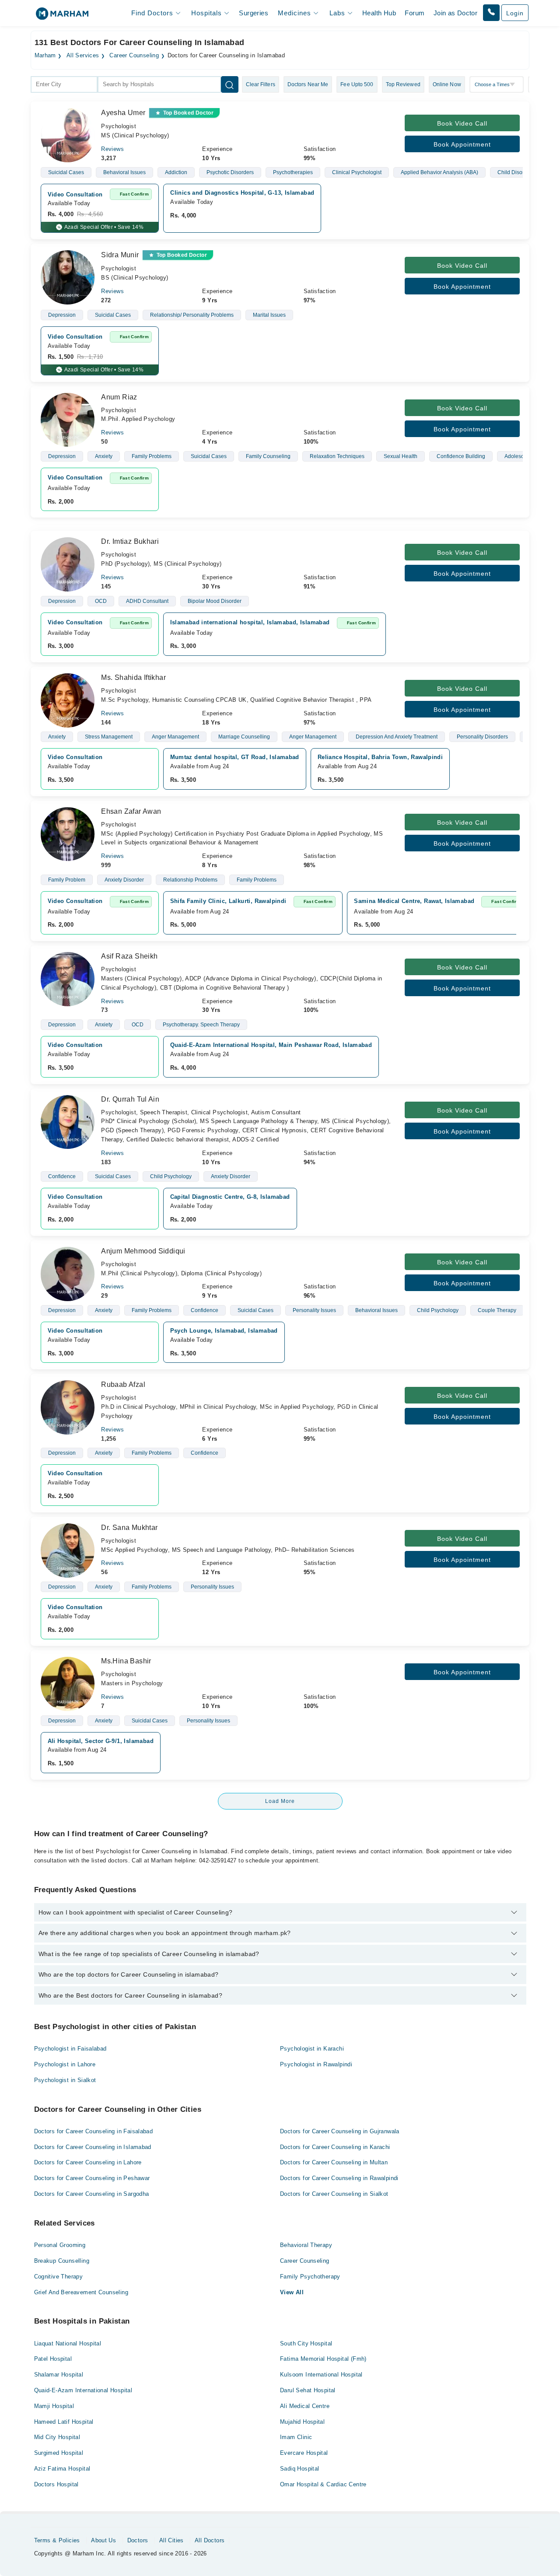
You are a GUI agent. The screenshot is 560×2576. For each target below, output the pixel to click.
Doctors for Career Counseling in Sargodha (92, 2194)
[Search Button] (230, 84)
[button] (491, 13)
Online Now (447, 84)
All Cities (171, 2540)
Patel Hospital (53, 2359)
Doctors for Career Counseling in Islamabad (93, 2147)
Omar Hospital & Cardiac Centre (323, 2484)
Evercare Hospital (304, 2453)
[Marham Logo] (62, 16)
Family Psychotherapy (310, 2277)
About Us (103, 2540)
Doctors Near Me (308, 84)
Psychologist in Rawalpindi (316, 2064)
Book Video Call (462, 123)
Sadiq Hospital (299, 2469)
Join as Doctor (455, 13)
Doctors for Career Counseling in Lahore (88, 2162)
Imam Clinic (296, 2437)
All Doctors (210, 2540)
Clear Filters (261, 84)
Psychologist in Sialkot (65, 2080)
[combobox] (64, 84)
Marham (45, 56)
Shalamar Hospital (59, 2375)
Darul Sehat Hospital (308, 2390)
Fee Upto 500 (357, 84)
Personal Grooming (60, 2245)
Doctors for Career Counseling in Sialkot (334, 2194)
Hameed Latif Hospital (64, 2422)
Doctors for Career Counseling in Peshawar (92, 2178)
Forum (415, 13)
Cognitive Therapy (59, 2277)
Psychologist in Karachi (312, 2049)
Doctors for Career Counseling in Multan (334, 2162)
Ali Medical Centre (305, 2406)
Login (515, 13)
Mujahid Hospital (302, 2422)
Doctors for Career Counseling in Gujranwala (340, 2131)
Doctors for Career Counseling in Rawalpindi (339, 2178)
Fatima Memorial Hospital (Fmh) (323, 2359)
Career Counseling (134, 56)
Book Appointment (462, 144)
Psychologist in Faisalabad (70, 2049)
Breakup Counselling (62, 2261)
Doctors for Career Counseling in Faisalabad (94, 2131)
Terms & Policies (57, 2540)
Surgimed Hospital (59, 2453)
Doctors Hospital (56, 2484)
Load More (280, 1801)
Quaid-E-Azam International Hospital (83, 2390)
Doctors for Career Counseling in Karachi (335, 2147)
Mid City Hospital (57, 2437)
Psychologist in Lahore (65, 2064)
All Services (83, 56)
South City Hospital (306, 2343)
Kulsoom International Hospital (321, 2375)
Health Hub (379, 13)
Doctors (138, 2540)
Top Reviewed (403, 84)
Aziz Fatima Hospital (62, 2469)
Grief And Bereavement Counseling (81, 2292)
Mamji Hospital (54, 2406)
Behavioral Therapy (306, 2245)
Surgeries (254, 13)
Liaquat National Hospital (68, 2343)
